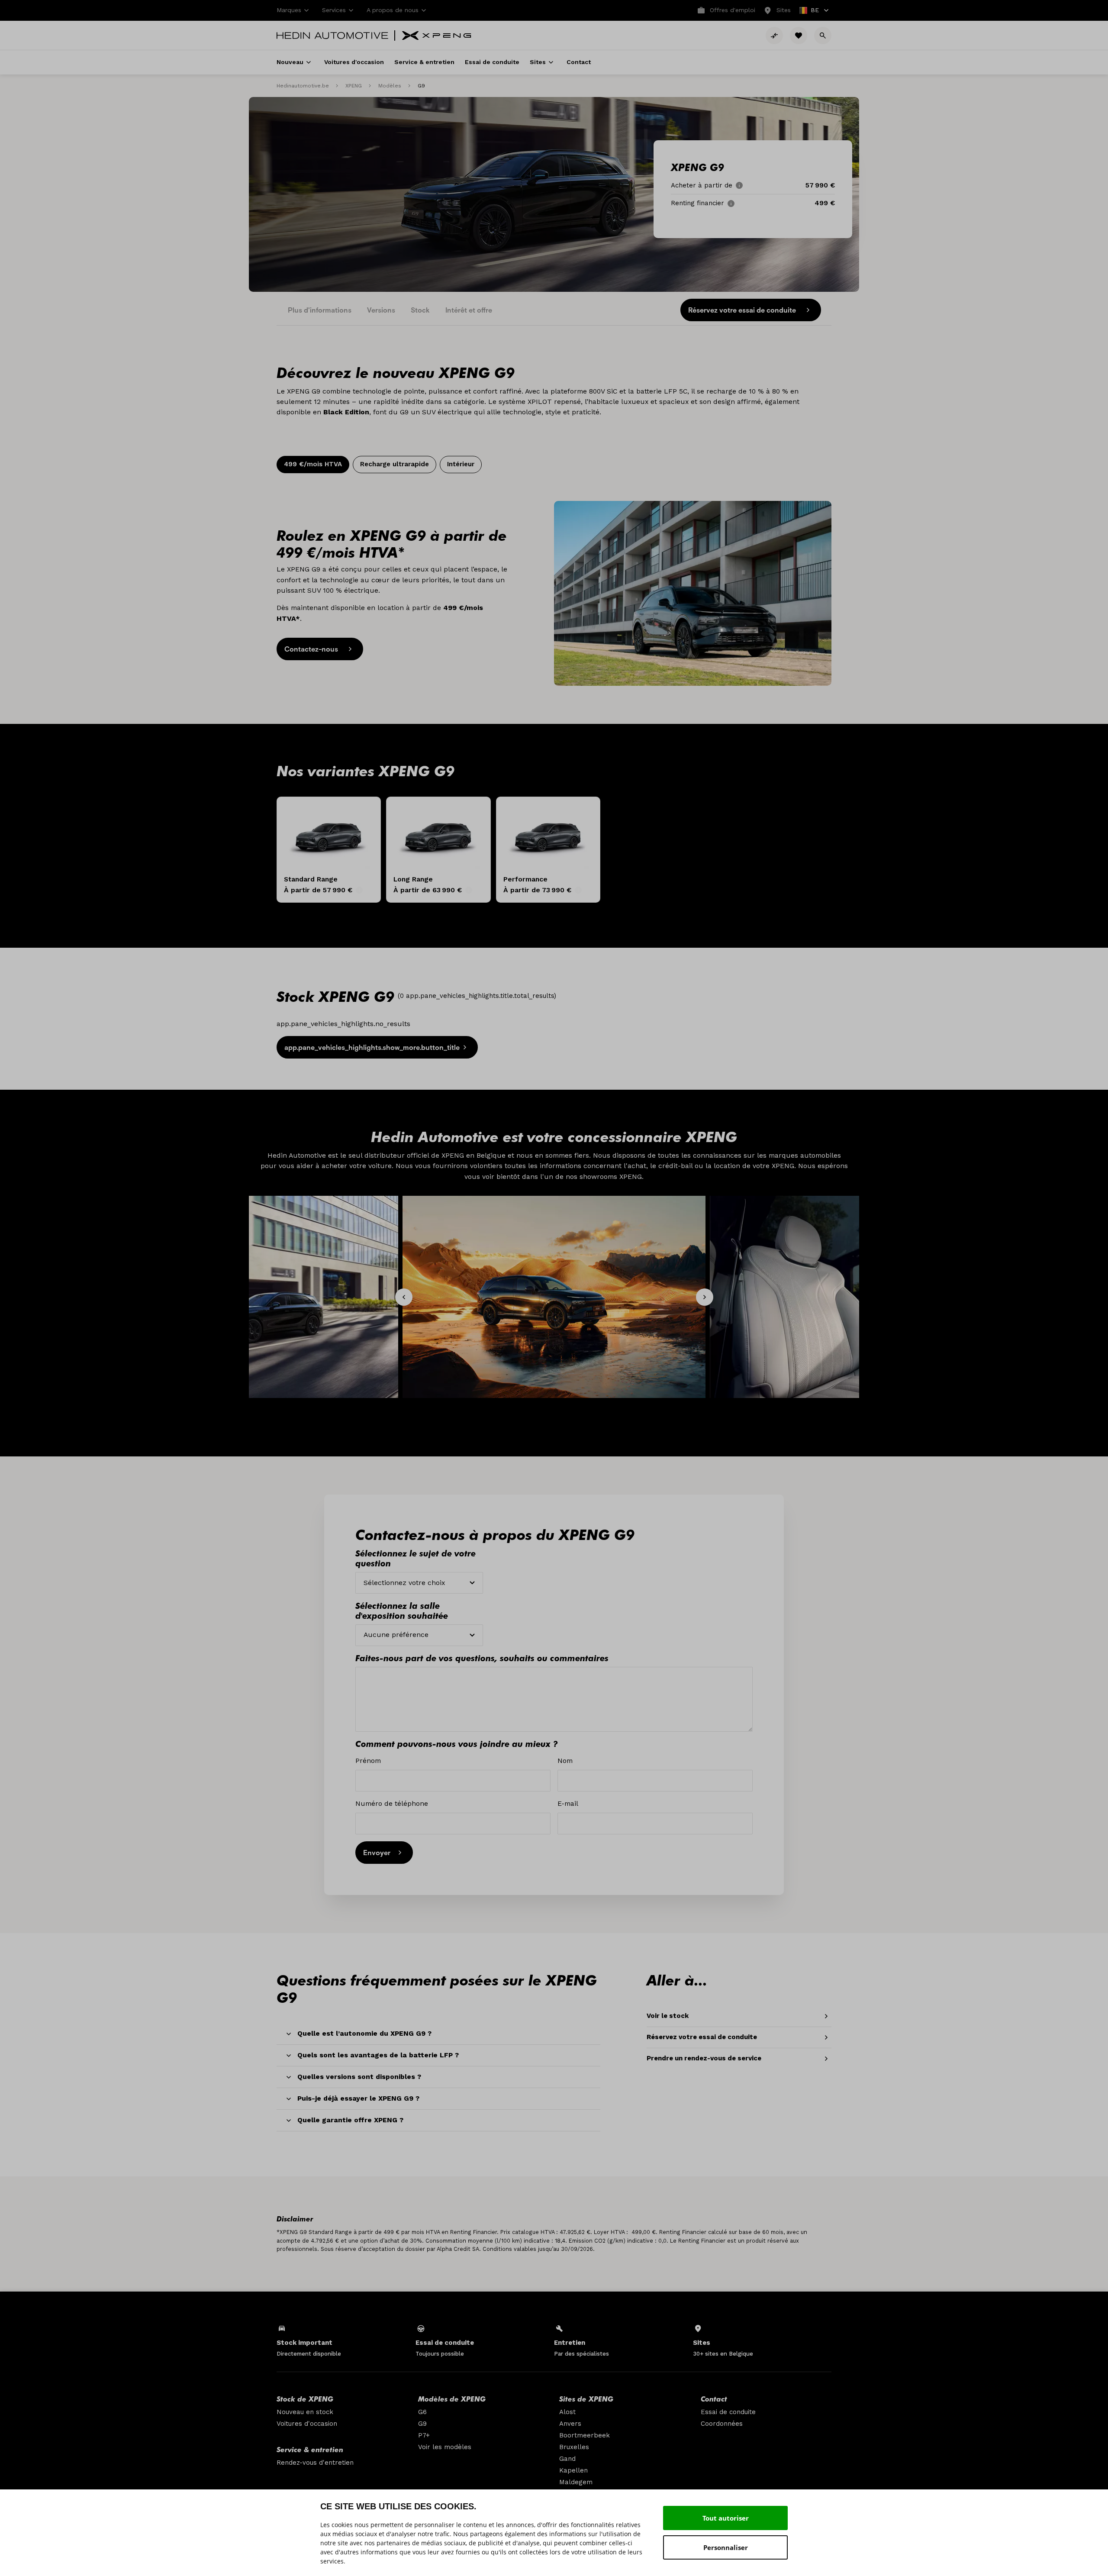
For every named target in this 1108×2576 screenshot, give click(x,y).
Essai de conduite (728, 2412)
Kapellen (573, 2470)
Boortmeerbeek (585, 2435)
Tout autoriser (726, 2518)
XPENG (354, 86)
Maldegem (576, 2482)
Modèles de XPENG (452, 2398)
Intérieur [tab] (461, 464)
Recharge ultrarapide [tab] (395, 464)
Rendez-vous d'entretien (315, 2463)
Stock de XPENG (305, 2398)
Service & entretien (310, 2449)
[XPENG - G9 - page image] (693, 593)
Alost (567, 2412)
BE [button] (810, 11)
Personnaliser (726, 2547)
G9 (422, 2424)
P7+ (424, 2435)
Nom (565, 1761)
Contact (714, 2398)
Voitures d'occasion (307, 2424)
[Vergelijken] (774, 36)
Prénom (368, 1761)
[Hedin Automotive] (332, 36)
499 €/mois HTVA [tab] (313, 464)
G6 (422, 2412)
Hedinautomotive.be (303, 86)
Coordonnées (722, 2424)
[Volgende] (705, 1297)
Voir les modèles (445, 2447)
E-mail (568, 1803)
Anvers (570, 2424)
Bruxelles (574, 2447)
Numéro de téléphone (392, 1803)
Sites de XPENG (586, 2398)
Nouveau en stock (305, 2412)
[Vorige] (404, 1297)
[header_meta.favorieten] (799, 36)
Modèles (390, 86)
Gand (567, 2459)
